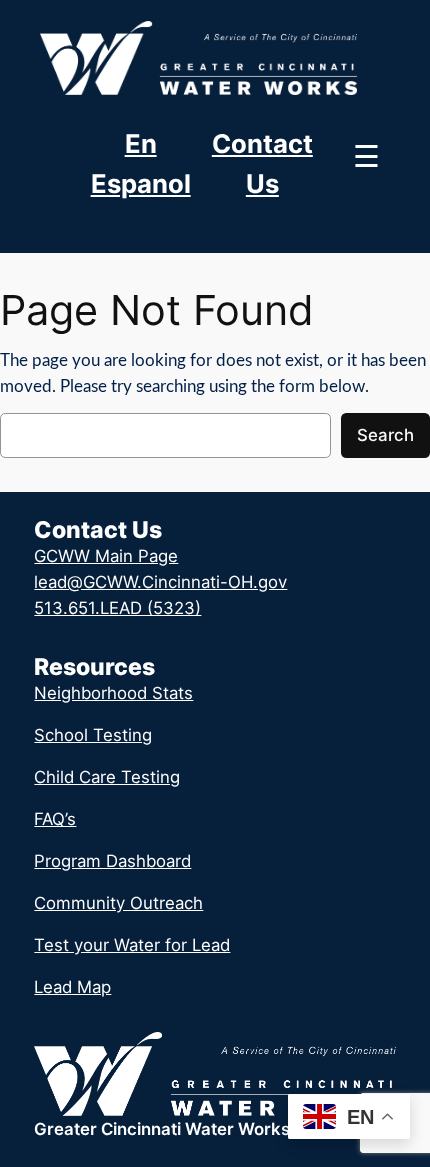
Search (385, 435)
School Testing (93, 735)
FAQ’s (55, 819)
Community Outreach (118, 903)
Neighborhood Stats (113, 693)
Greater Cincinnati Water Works (162, 1129)
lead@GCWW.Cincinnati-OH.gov (160, 582)
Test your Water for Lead (132, 945)
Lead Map (72, 987)
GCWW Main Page (106, 556)
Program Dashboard (112, 861)
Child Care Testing (107, 777)
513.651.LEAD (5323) (117, 608)
